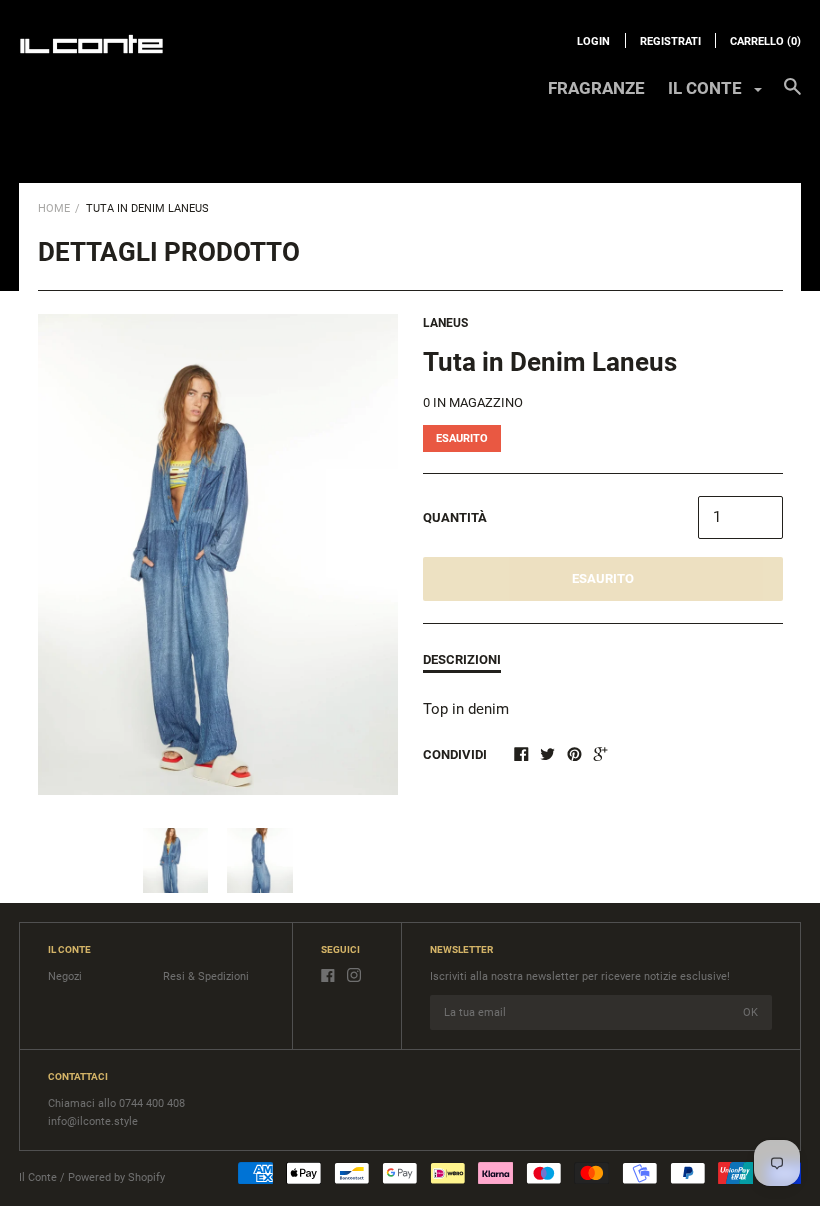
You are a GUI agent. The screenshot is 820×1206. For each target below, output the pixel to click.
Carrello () (765, 41)
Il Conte (38, 1177)
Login (593, 41)
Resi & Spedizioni (206, 976)
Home (54, 208)
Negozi (65, 976)
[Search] (792, 96)
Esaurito (603, 578)
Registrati (670, 41)
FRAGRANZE (596, 88)
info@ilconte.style (93, 1121)
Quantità (455, 517)
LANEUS (445, 323)
